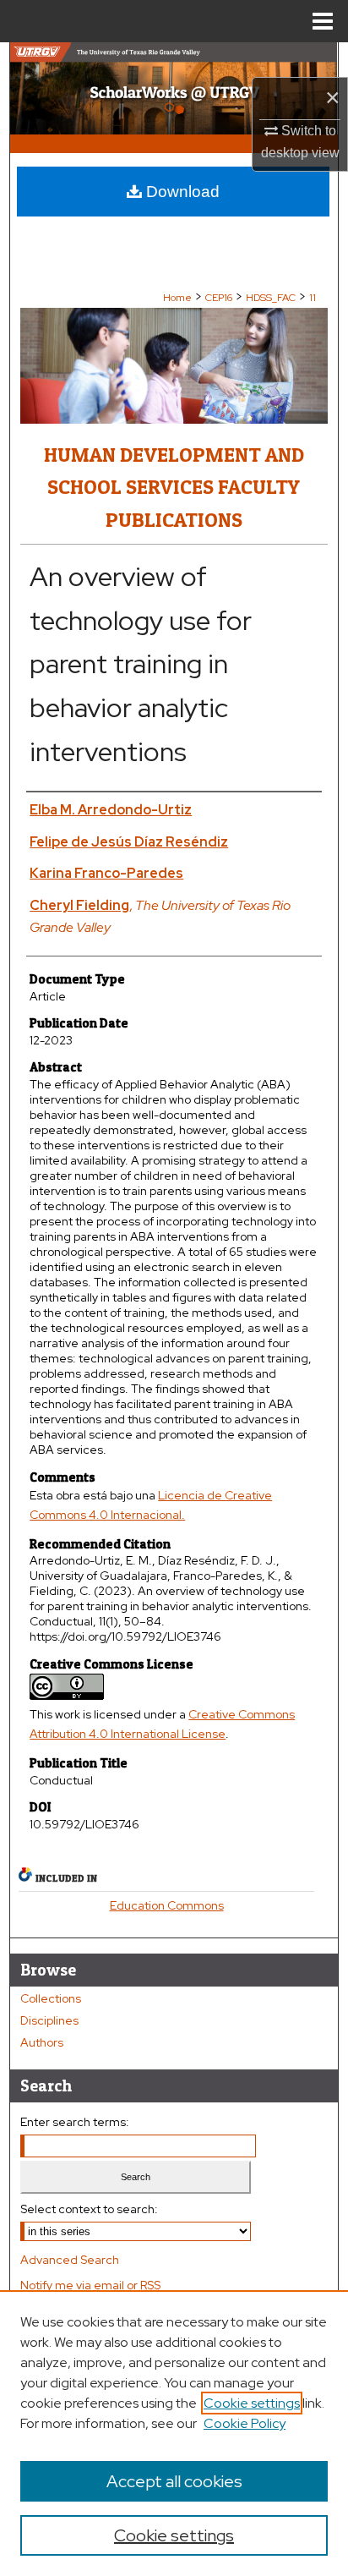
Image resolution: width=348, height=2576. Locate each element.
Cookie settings (252, 2403)
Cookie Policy (245, 2423)
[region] (174, 2433)
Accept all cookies (174, 2481)
